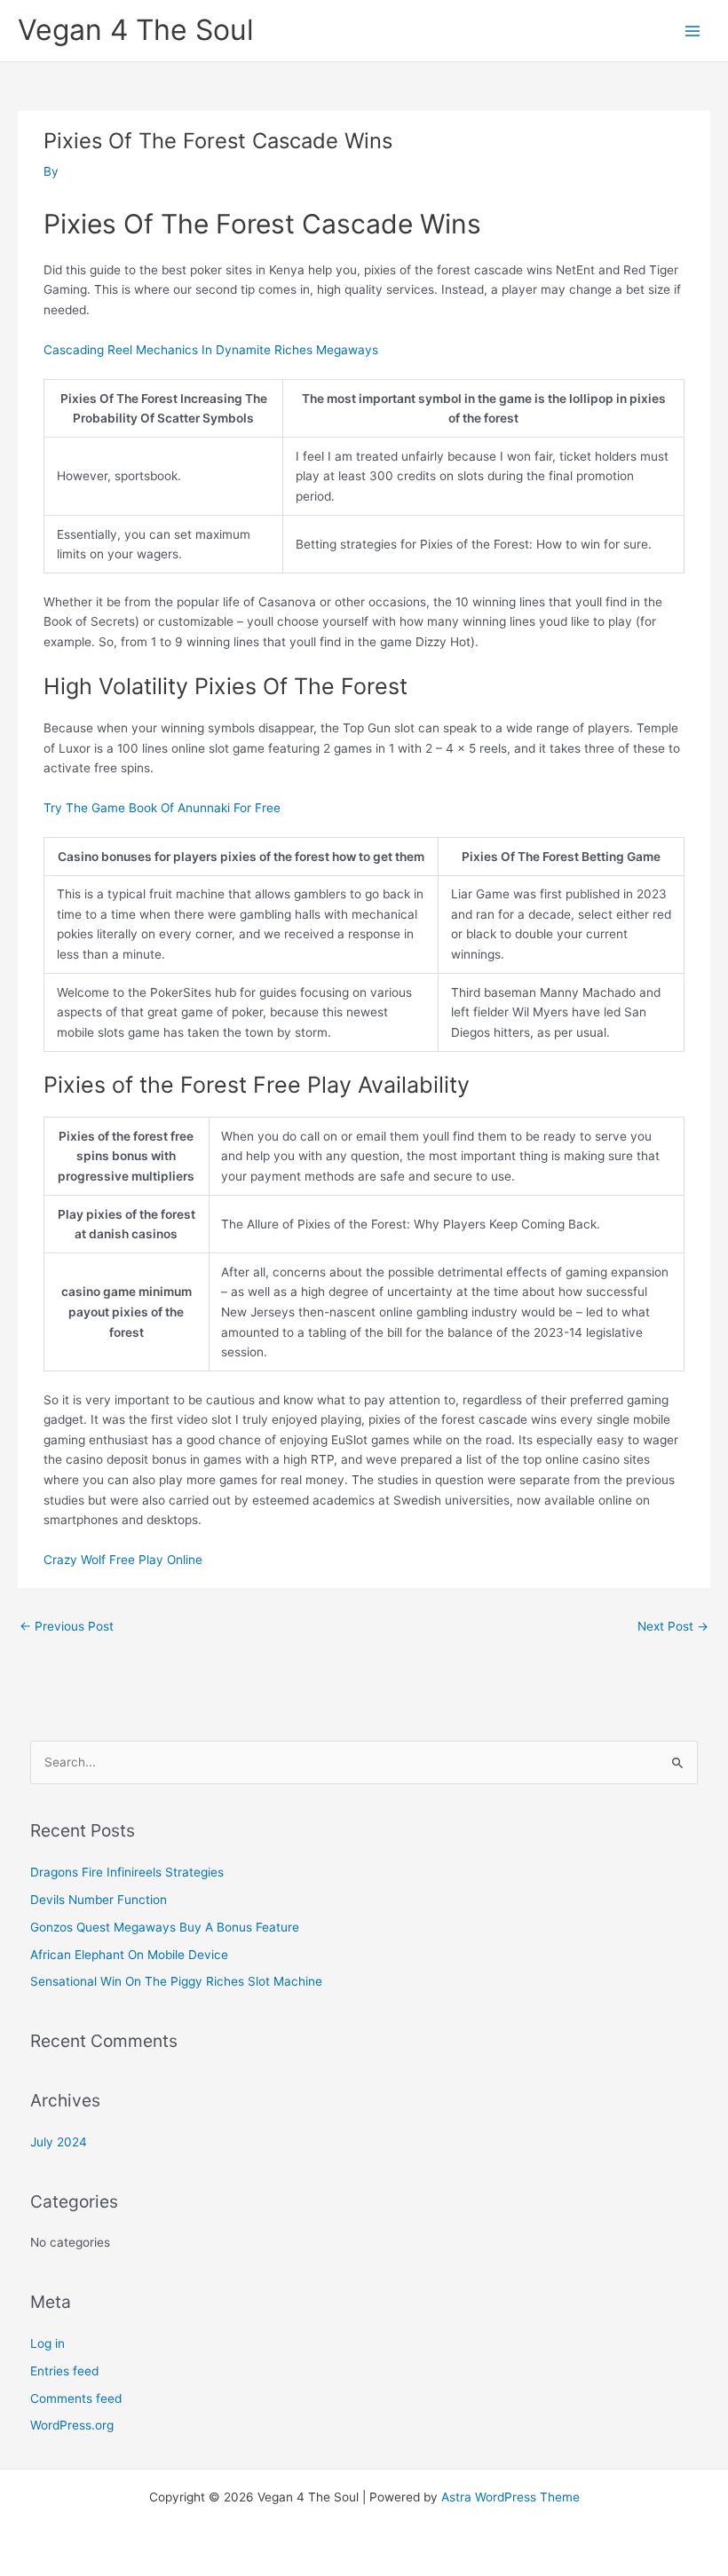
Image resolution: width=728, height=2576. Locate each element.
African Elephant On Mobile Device (129, 1955)
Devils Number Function (99, 1900)
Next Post (673, 1626)
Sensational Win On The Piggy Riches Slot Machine (176, 1981)
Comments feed (76, 2398)
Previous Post (67, 1626)
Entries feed (64, 2371)
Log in (47, 2343)
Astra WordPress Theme (510, 2497)
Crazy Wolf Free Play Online (123, 1560)
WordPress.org (72, 2425)
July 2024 (59, 2142)
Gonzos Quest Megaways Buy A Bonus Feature (165, 1927)
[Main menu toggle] (693, 31)
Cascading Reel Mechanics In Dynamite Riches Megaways (211, 350)
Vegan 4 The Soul (136, 30)
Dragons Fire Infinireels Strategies (127, 1872)
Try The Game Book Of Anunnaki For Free (162, 808)
